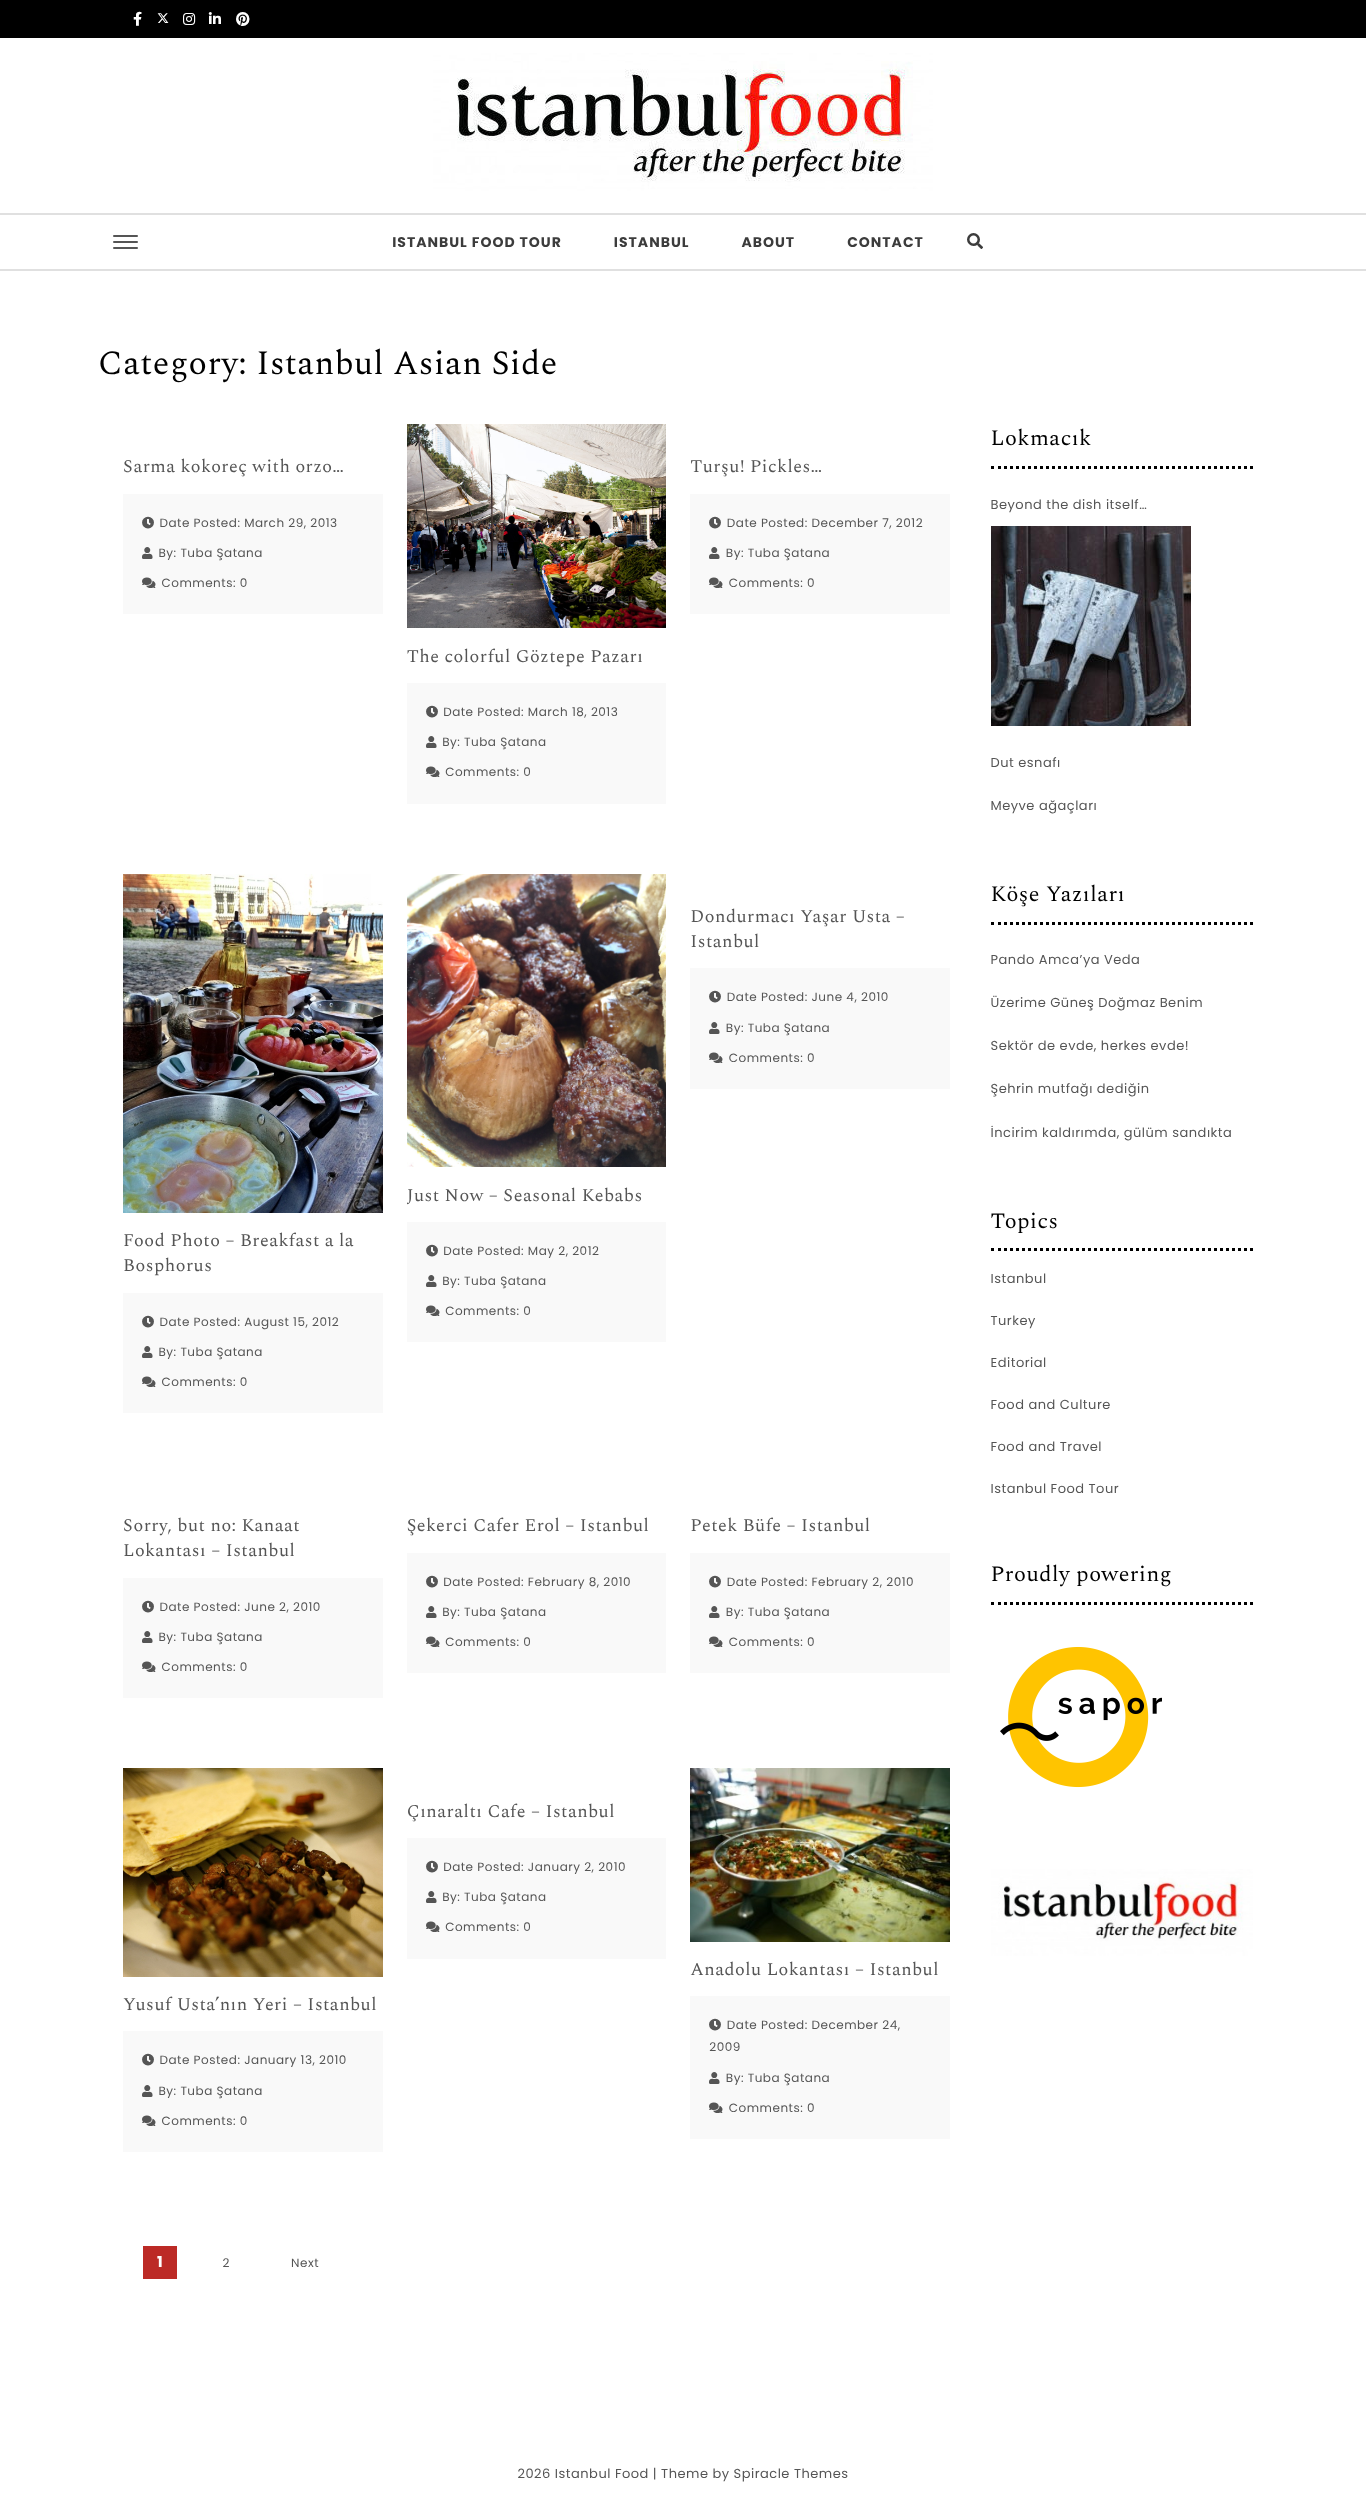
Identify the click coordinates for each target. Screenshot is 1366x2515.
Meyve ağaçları (1044, 805)
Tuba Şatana (221, 553)
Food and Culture (1051, 1404)
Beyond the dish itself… (1069, 504)
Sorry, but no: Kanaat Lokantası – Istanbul (211, 1539)
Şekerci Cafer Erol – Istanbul (528, 1526)
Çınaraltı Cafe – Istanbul (511, 1812)
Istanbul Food (602, 2473)
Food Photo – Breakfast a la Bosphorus (238, 1254)
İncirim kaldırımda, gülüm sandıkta (1112, 1132)
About (768, 242)
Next (305, 2263)
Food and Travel (1047, 1446)
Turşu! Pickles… (756, 467)
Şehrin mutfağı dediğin (1070, 1088)
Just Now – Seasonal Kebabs (525, 1196)
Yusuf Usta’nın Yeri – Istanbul (250, 2005)
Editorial (1019, 1362)
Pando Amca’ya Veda (1066, 959)
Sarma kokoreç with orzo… (233, 467)
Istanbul (652, 242)
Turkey (1013, 1320)
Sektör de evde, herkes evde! (1090, 1045)
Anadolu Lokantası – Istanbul (814, 1970)
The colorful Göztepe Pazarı (525, 657)
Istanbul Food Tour (477, 242)
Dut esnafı (1026, 762)
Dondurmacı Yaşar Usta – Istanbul (797, 930)
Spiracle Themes (791, 2473)
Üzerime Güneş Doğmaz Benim (1097, 1002)
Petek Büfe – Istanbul (780, 1526)
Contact (885, 242)
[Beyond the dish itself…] (1091, 626)
